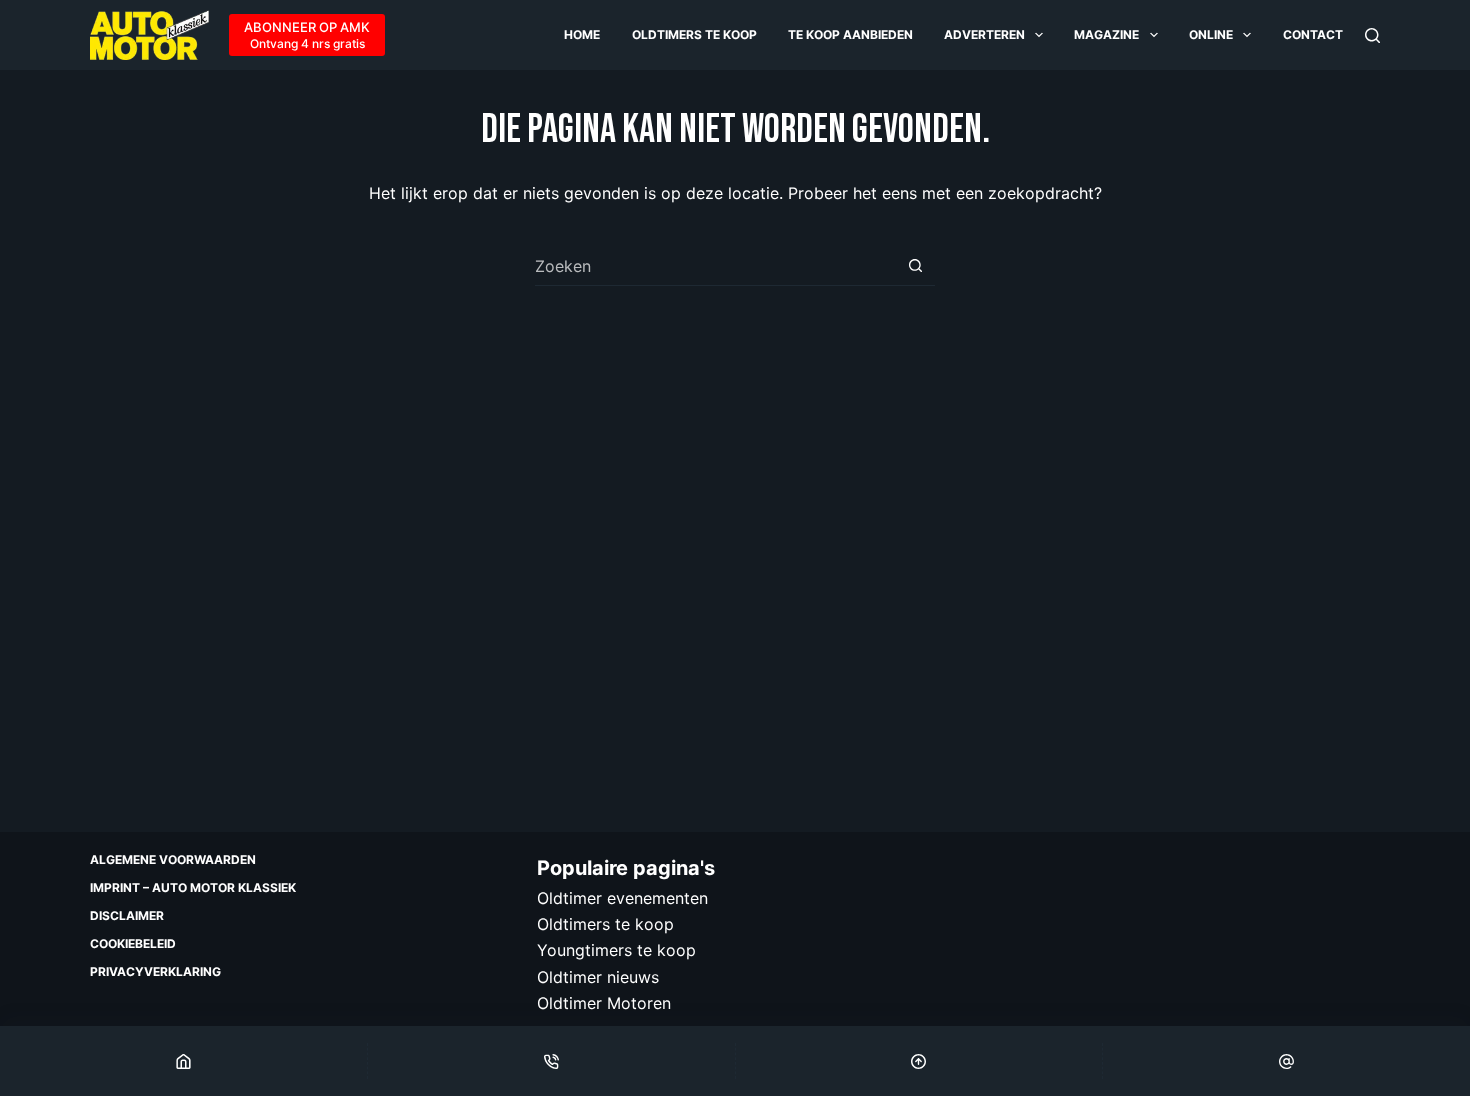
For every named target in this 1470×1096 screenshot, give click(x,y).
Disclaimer (127, 915)
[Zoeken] (1372, 35)
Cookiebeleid (133, 943)
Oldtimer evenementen (622, 898)
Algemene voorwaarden (173, 859)
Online (1211, 34)
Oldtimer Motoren (604, 1003)
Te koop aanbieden (850, 34)
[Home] (183, 1061)
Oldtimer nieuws (598, 977)
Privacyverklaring (155, 971)
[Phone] (551, 1061)
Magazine (1106, 34)
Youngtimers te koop (616, 950)
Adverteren (984, 34)
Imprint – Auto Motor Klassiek (193, 887)
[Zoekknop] (915, 265)
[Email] (1286, 1061)
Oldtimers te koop (694, 34)
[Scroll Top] (919, 1061)
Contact (1313, 34)
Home (582, 34)
